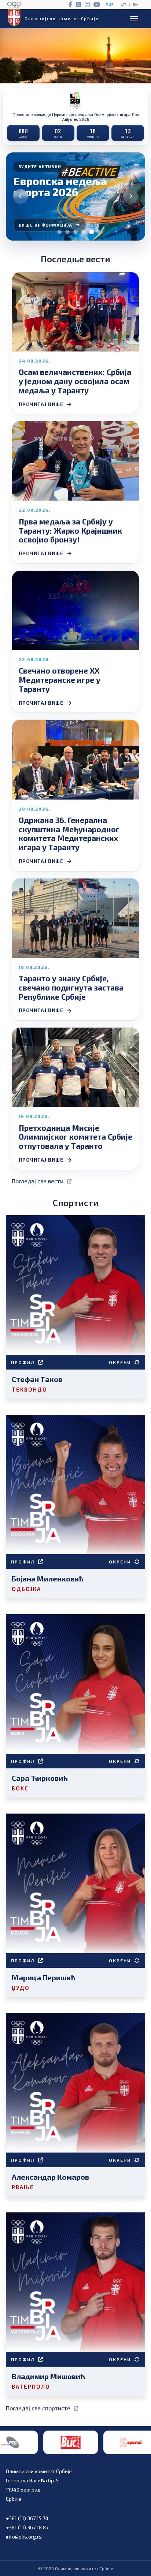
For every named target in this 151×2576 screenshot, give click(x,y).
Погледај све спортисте (38, 2408)
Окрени (120, 1362)
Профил (23, 1362)
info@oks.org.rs (24, 2537)
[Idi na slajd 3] (75, 232)
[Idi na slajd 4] (84, 232)
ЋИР (110, 5)
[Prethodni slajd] (21, 196)
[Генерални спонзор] (118, 2442)
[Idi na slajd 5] (92, 232)
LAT (123, 5)
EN (135, 5)
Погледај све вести (38, 1181)
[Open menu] (134, 19)
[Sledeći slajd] (130, 196)
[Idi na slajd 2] (67, 232)
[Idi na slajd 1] (59, 232)
